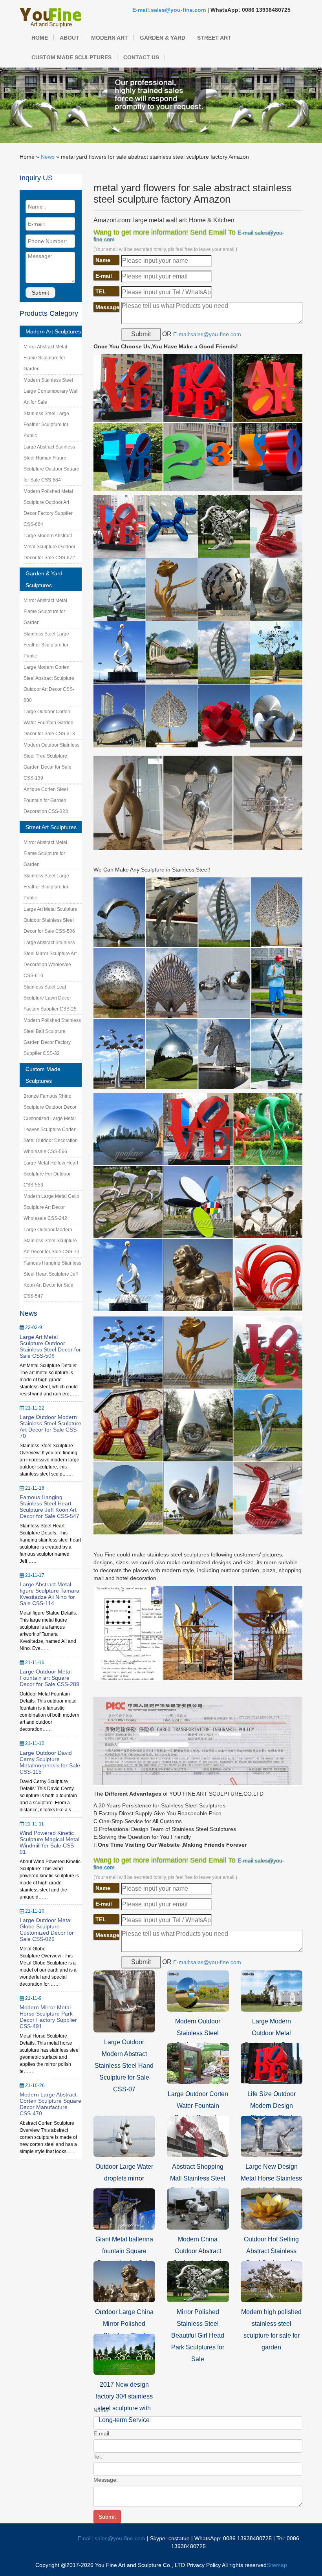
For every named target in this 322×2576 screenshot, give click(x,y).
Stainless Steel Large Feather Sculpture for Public (46, 425)
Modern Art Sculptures (53, 331)
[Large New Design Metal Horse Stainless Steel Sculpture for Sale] (272, 2136)
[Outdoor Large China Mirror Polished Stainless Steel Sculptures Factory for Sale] (124, 2281)
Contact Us (141, 57)
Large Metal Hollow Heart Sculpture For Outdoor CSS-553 (51, 1174)
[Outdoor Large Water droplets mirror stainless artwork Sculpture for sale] (124, 2136)
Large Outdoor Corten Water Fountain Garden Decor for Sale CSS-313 (49, 723)
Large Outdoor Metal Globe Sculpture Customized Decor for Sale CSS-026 (47, 1930)
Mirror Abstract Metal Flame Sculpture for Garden (45, 358)
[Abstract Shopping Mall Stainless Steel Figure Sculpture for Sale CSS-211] (198, 2136)
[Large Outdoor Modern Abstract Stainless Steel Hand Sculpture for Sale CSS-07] (124, 2001)
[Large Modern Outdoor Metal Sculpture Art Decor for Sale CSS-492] (272, 1990)
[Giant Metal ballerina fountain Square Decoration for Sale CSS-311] (124, 2208)
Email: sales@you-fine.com (112, 2538)
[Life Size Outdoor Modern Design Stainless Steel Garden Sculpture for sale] (272, 2063)
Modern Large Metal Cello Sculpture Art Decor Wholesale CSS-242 (51, 1207)
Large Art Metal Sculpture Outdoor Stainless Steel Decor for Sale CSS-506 (50, 920)
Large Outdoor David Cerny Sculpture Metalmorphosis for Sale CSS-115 (50, 1762)
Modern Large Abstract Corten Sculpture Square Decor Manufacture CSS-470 (50, 2104)
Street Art (214, 38)
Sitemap (277, 2565)
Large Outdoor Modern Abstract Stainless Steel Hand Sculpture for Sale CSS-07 (124, 2066)
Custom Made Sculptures (71, 57)
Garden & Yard (163, 38)
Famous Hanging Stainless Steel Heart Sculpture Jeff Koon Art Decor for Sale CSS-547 (49, 1507)
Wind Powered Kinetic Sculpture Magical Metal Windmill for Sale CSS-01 (49, 1842)
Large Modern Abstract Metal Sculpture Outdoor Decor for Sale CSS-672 (49, 547)
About (70, 38)
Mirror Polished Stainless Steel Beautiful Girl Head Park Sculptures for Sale (198, 2335)
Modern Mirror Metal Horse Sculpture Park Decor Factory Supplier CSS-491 (48, 2017)
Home (40, 38)
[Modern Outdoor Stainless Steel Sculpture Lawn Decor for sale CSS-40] (198, 1990)
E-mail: (102, 2433)
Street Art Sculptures (51, 827)
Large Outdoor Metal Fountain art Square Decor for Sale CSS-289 (49, 1678)
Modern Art (110, 38)
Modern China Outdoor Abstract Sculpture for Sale (198, 2251)
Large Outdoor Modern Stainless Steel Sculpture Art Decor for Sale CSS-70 (51, 1241)
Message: (106, 2480)
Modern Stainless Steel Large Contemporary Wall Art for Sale (51, 391)
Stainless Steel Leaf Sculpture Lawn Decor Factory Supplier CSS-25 (50, 998)
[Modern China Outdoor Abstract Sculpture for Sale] (198, 2208)
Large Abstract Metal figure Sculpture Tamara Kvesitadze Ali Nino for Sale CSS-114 (49, 1594)
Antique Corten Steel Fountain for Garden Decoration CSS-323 (46, 800)
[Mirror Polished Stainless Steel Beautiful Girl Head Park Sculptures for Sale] (198, 2281)
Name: (102, 2410)
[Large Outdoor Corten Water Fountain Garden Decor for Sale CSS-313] (198, 2063)
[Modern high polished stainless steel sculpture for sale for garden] (272, 2281)
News (48, 157)
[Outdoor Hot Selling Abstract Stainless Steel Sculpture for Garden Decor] (272, 2208)
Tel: (98, 2457)
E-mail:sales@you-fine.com (169, 10)
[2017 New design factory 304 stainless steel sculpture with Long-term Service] (124, 2354)
